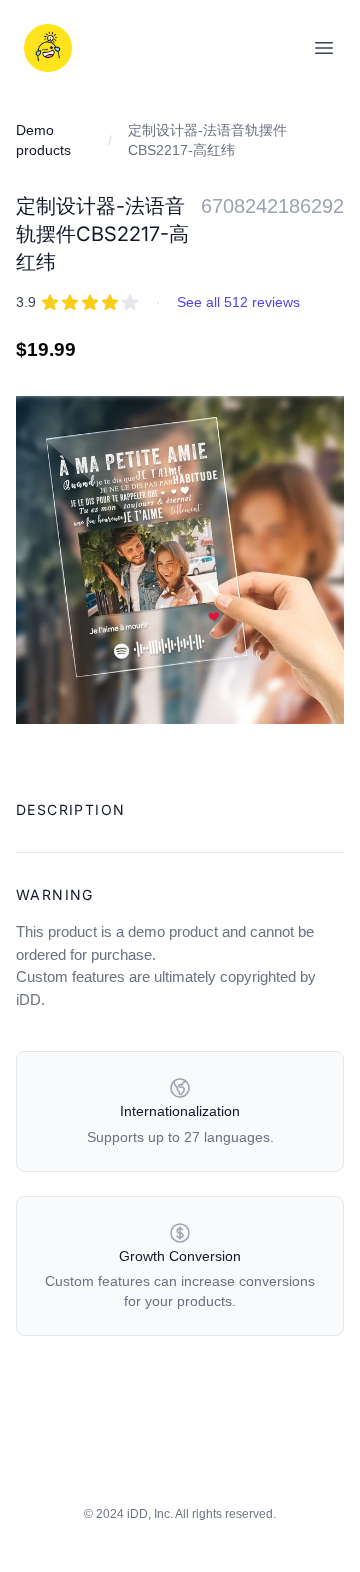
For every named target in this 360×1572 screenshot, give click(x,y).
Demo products (43, 140)
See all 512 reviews (238, 302)
